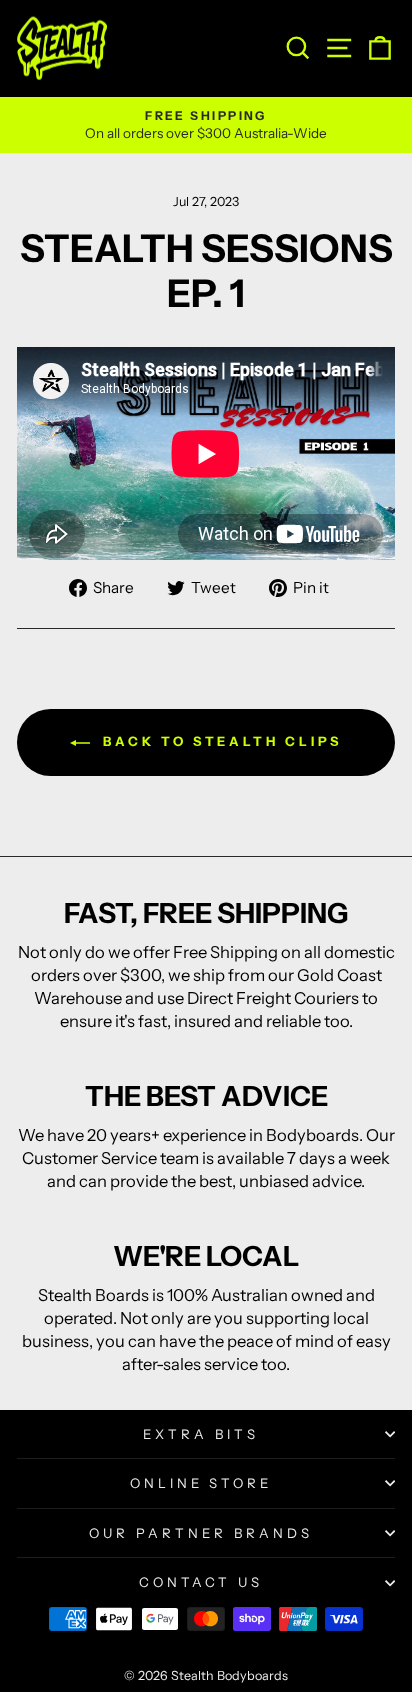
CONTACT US (201, 1582)
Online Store (201, 1483)
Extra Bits (201, 1434)
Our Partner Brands (201, 1533)
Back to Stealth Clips (220, 741)
